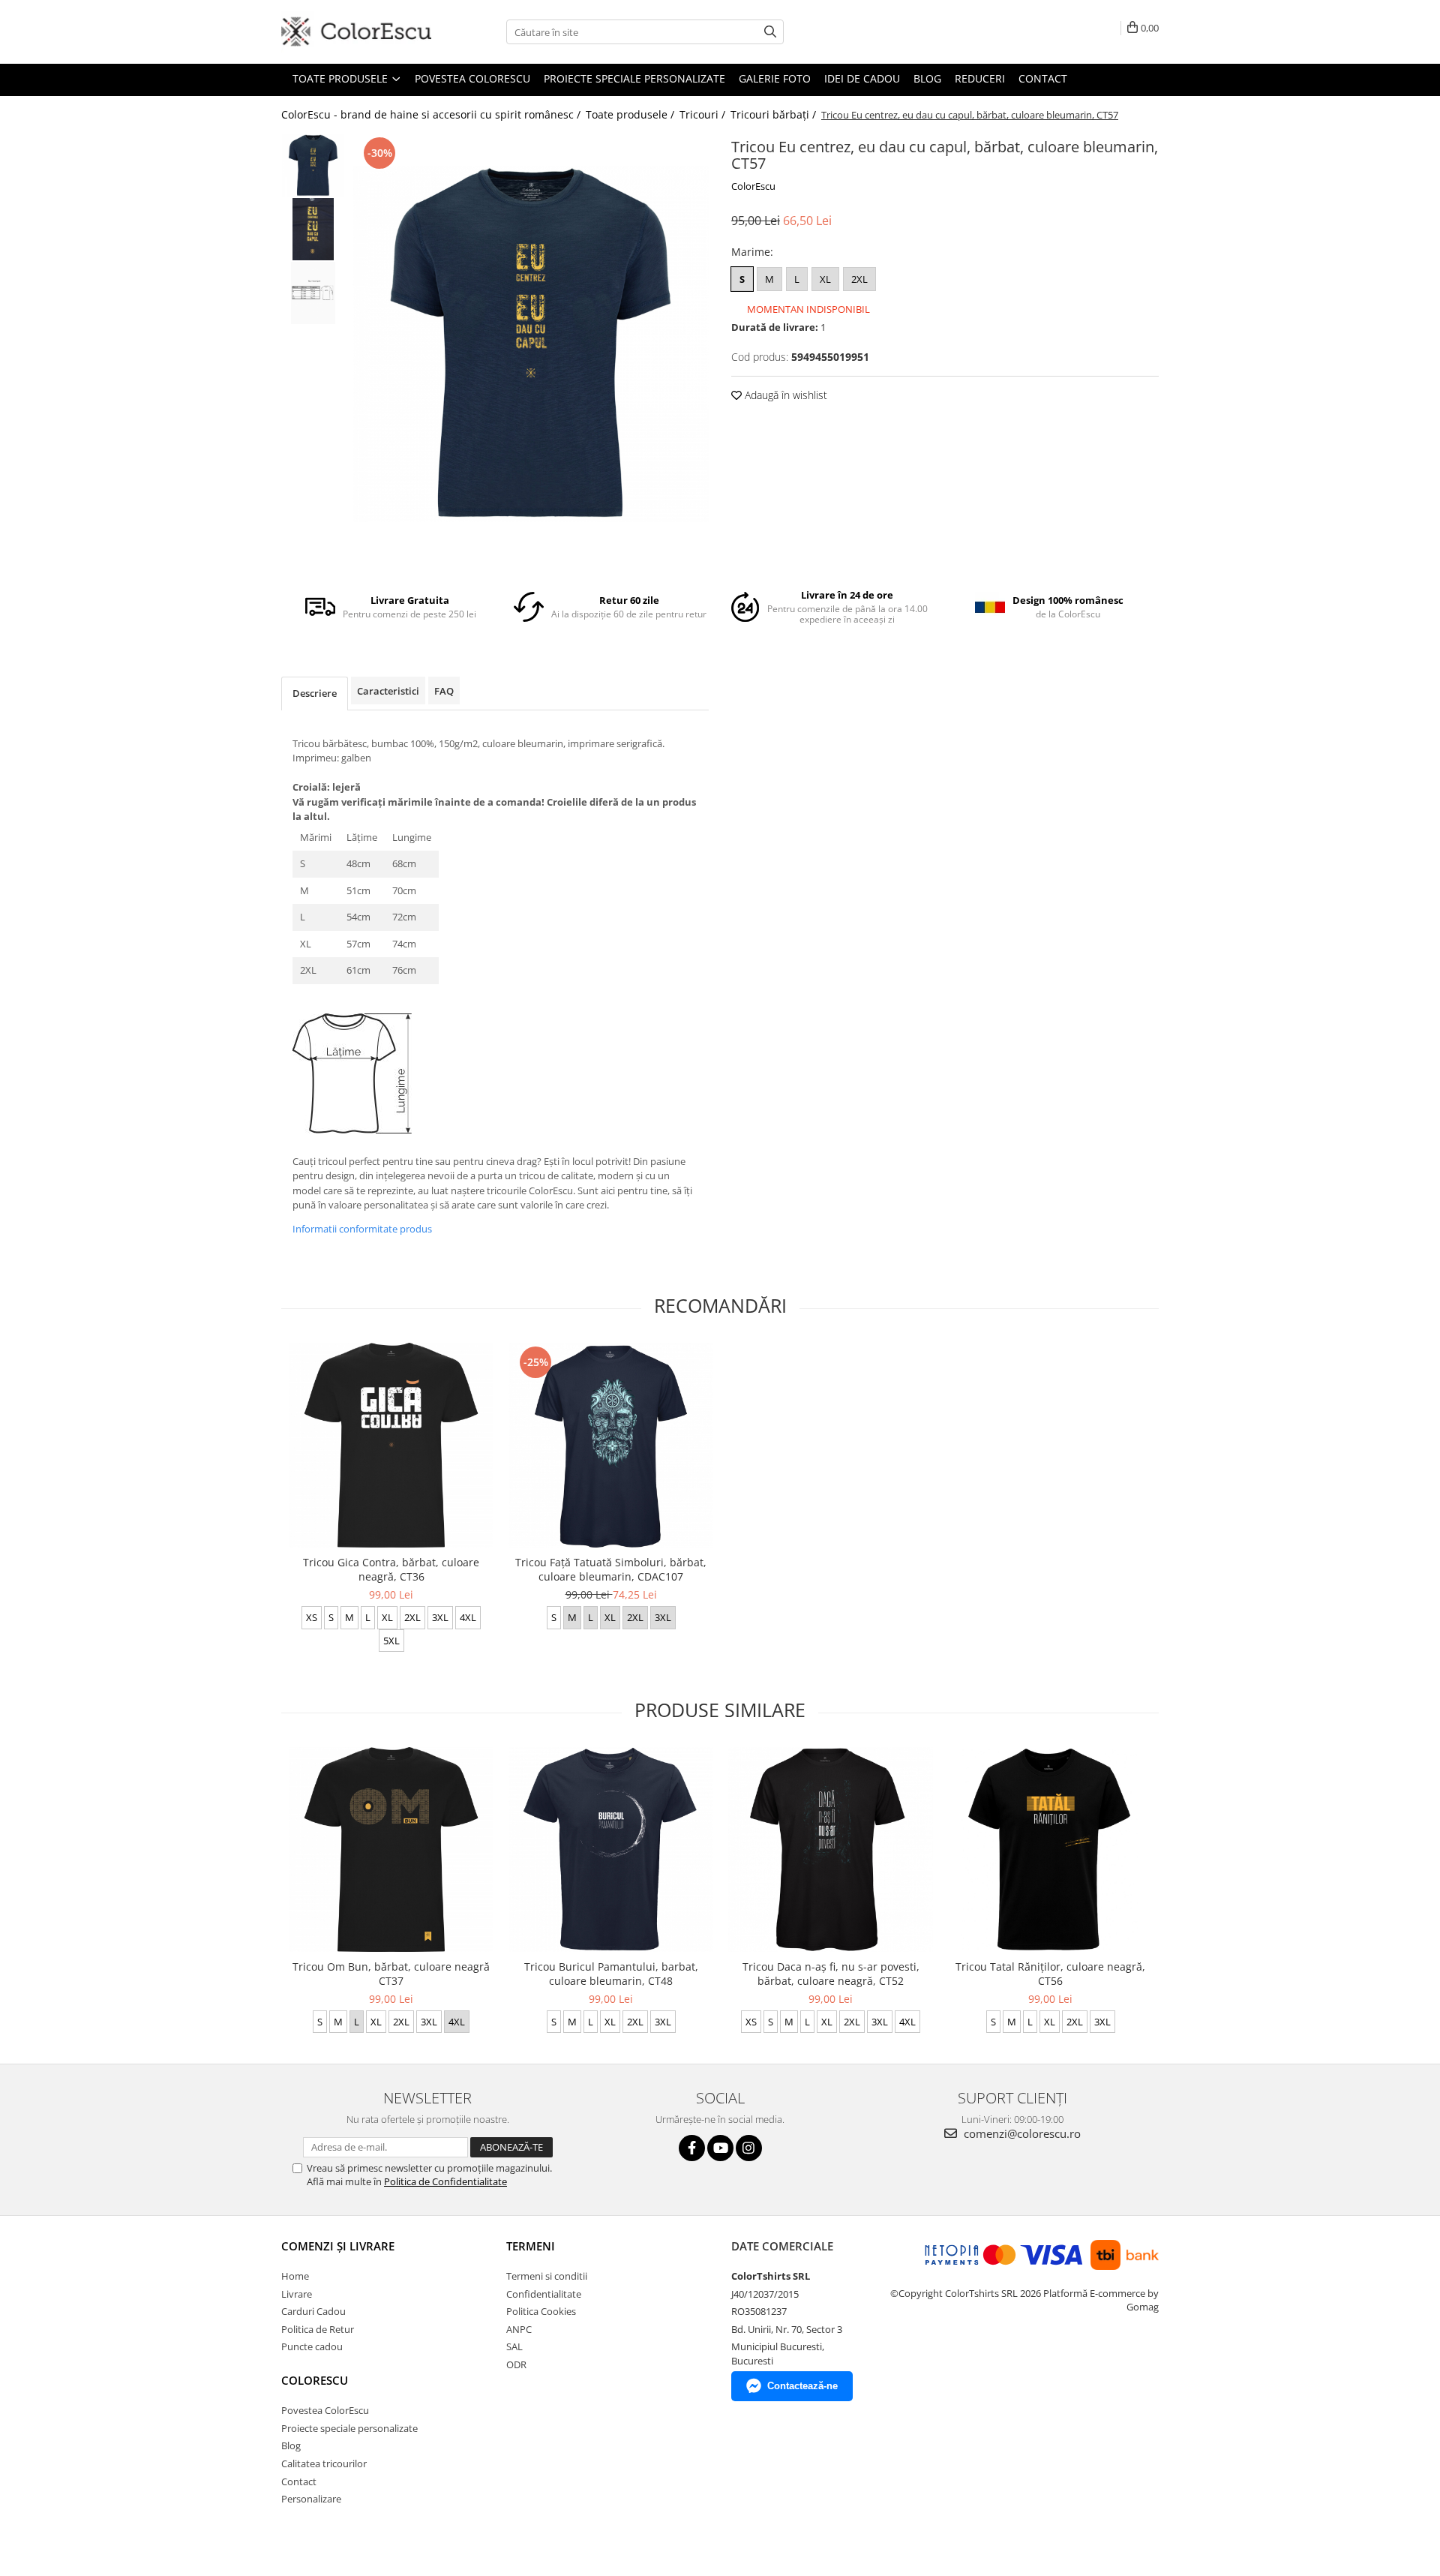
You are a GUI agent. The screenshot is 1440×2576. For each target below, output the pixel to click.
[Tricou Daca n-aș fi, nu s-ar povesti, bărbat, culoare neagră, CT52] (831, 1849)
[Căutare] (770, 32)
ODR (516, 2364)
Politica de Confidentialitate (445, 2181)
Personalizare (311, 2499)
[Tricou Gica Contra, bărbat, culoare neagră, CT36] (391, 1445)
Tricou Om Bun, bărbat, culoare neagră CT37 (391, 1974)
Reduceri (980, 78)
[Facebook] (692, 2148)
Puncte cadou (312, 2346)
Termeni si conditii (547, 2276)
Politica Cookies (541, 2311)
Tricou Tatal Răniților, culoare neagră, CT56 (1050, 1974)
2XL (859, 279)
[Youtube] (720, 2148)
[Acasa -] (356, 32)
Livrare (297, 2294)
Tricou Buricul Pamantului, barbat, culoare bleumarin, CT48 (611, 1974)
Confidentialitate (544, 2294)
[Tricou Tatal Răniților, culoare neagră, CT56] (1050, 1849)
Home (295, 2276)
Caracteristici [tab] (388, 691)
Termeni (531, 2246)
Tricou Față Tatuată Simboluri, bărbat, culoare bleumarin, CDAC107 (611, 1569)
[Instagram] (749, 2148)
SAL (514, 2346)
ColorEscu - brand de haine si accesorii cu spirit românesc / (432, 114)
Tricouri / (704, 114)
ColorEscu (753, 186)
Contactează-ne (802, 2386)
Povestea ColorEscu (472, 78)
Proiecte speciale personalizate (634, 78)
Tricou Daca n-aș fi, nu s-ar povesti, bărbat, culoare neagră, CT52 (831, 1974)
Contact (1043, 78)
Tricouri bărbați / (775, 114)
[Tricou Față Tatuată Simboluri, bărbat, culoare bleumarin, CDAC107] (611, 1445)
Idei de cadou (862, 78)
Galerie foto (775, 78)
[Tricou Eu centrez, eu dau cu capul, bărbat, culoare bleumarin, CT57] (531, 344)
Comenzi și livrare (338, 2246)
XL (825, 279)
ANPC (519, 2329)
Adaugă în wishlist (784, 395)
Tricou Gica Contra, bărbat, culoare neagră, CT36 (391, 1569)
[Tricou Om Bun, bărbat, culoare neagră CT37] (391, 1849)
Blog (927, 78)
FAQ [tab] (444, 691)
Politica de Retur (318, 2329)
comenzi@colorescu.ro (1021, 2133)
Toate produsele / (631, 114)
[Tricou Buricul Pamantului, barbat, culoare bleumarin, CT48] (611, 1849)
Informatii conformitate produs (362, 1229)
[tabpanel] (531, 344)
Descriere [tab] (315, 693)
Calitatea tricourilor (324, 2463)
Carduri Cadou (313, 2311)
